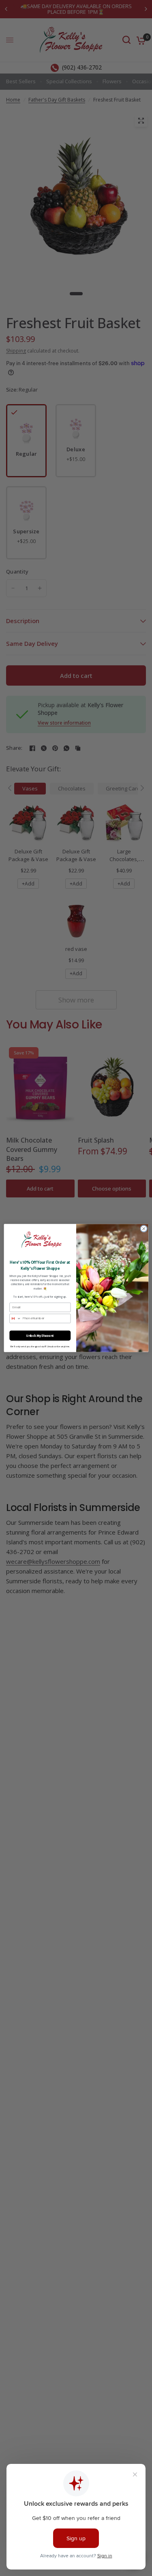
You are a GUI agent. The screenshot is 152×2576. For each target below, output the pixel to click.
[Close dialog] (143, 1229)
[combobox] (15, 1318)
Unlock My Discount (40, 1335)
